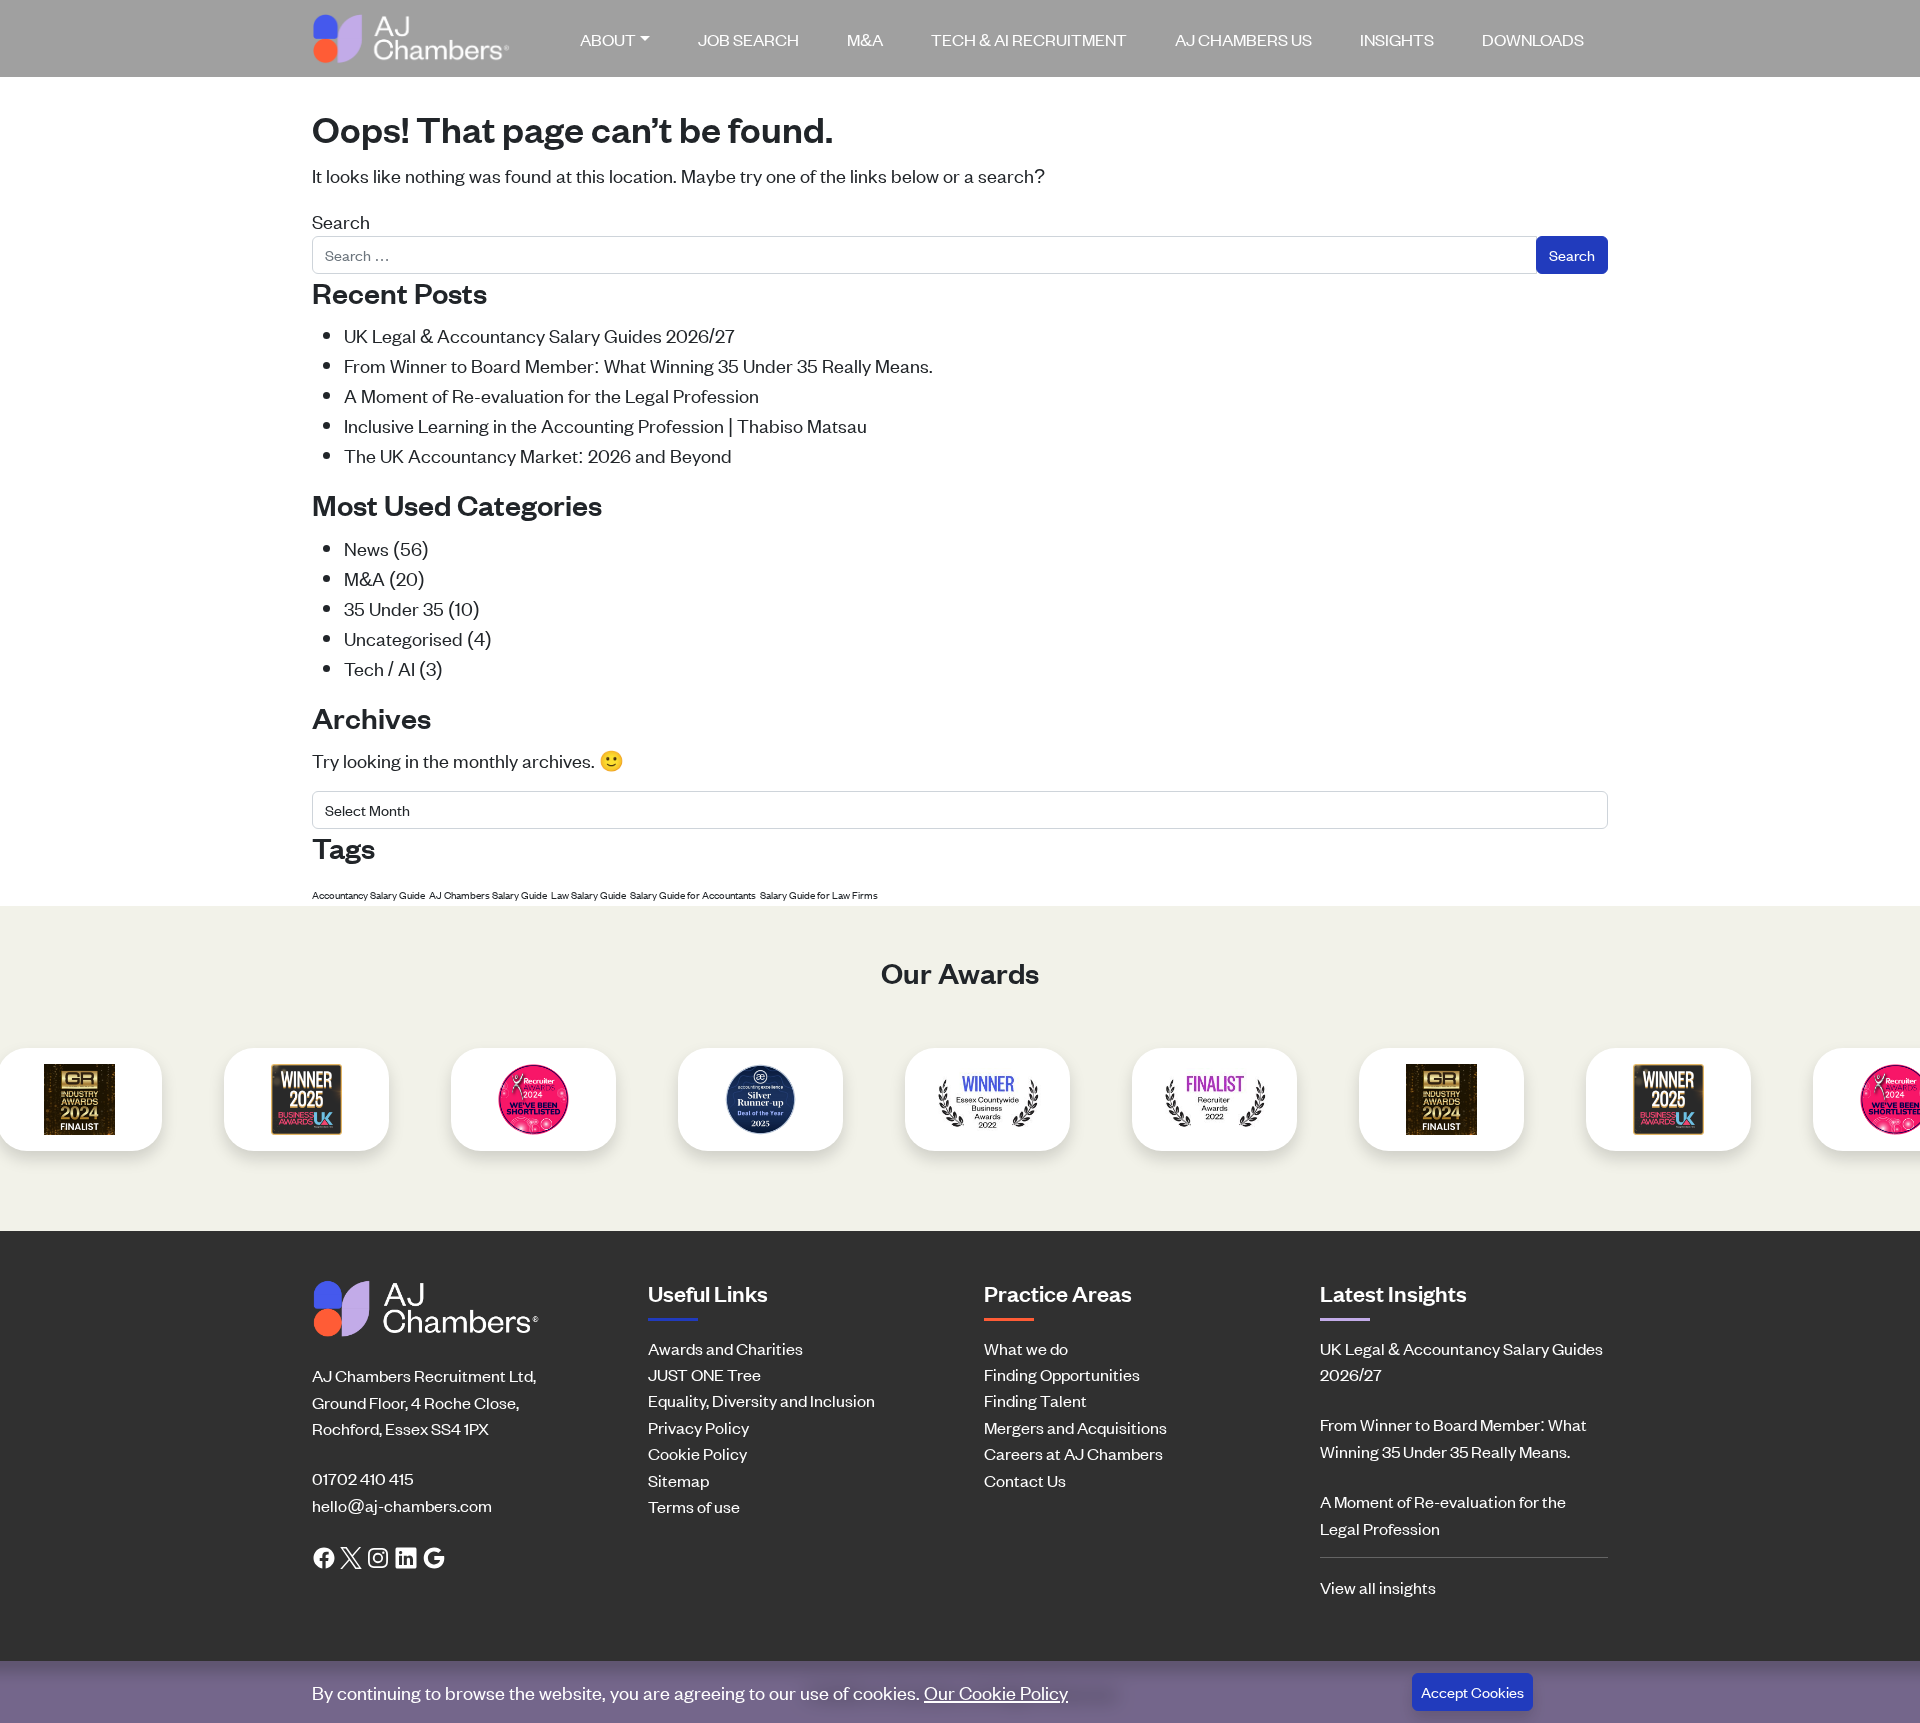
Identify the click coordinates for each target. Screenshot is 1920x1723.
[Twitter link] (351, 1556)
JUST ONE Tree (704, 1374)
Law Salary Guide (588, 894)
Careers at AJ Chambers (1073, 1453)
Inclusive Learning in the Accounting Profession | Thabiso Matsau (605, 424)
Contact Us (1025, 1480)
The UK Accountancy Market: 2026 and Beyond (538, 454)
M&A (865, 39)
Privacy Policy (698, 1427)
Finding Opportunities (1062, 1374)
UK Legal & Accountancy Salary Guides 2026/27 (539, 334)
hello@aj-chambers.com (402, 1505)
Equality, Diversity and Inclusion (761, 1400)
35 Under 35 (394, 607)
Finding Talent (1035, 1400)
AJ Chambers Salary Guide (488, 894)
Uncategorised (403, 637)
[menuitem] (623, 39)
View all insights (1378, 1587)
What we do (1026, 1348)
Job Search (748, 39)
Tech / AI (379, 667)
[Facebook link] (324, 1556)
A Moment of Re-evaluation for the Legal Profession (551, 394)
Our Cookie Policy (996, 1691)
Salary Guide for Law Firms (819, 894)
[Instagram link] (378, 1556)
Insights (1397, 39)
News (366, 547)
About (608, 39)
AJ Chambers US (1243, 39)
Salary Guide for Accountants (693, 894)
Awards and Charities (725, 1348)
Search (341, 220)
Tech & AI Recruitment (1029, 39)
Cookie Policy (697, 1453)
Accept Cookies (1472, 1691)
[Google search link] (434, 1556)
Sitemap (678, 1480)
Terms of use (694, 1506)
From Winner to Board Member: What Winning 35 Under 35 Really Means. (638, 364)
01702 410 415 (362, 1478)
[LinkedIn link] (406, 1556)
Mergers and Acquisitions (1075, 1427)
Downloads (1533, 39)
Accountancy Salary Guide (368, 894)
